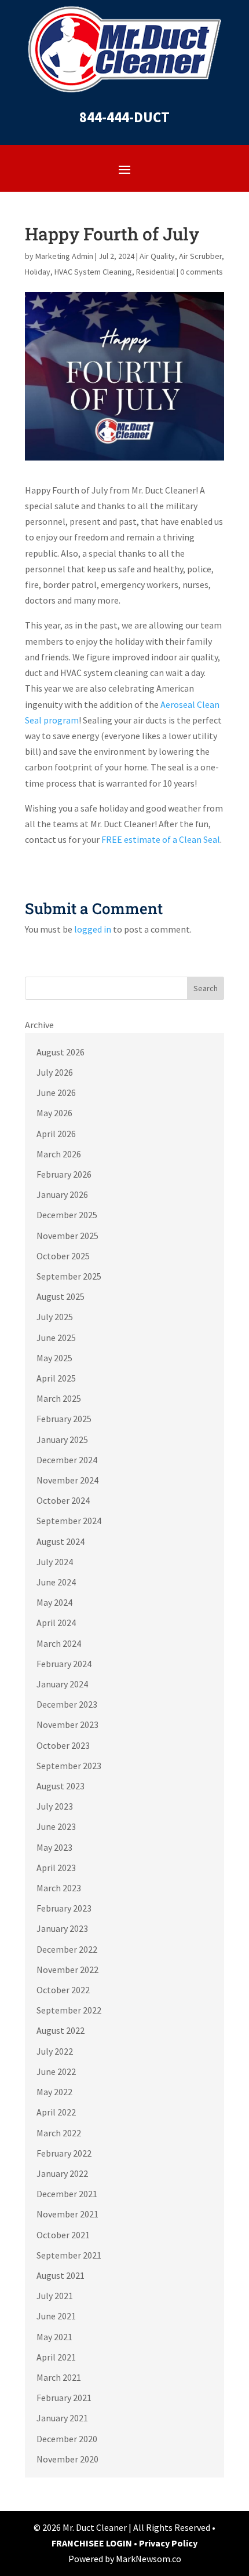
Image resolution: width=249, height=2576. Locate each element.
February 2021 (64, 2398)
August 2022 (61, 2030)
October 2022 (63, 1990)
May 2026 (54, 1113)
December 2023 (67, 1704)
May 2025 (54, 1358)
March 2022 (59, 2133)
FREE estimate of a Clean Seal (161, 839)
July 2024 (55, 1562)
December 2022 (67, 1949)
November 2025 (67, 1236)
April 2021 (56, 2357)
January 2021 (62, 2418)
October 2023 (63, 1745)
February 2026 (64, 1174)
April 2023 (56, 1868)
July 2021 (55, 2296)
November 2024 (67, 1480)
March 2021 (59, 2377)
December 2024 (67, 1460)
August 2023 (61, 1786)
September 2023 (69, 1766)
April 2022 (56, 2112)
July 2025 (55, 1317)
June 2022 (56, 2071)
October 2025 (63, 1256)
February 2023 (64, 1908)
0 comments (202, 272)
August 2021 (61, 2275)
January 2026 (62, 1194)
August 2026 (61, 1052)
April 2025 (56, 1378)
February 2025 (64, 1419)
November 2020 (67, 2459)
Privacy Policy (168, 2543)
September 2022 (69, 2010)
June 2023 (56, 1826)
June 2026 (56, 1092)
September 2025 (69, 1276)
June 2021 (56, 2316)
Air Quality (157, 256)
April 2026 (56, 1134)
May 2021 (54, 2337)
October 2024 (63, 1500)
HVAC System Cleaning (93, 272)
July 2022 (55, 2051)
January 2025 (62, 1439)
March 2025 (59, 1398)
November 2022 (67, 1970)
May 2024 (54, 1602)
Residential (155, 272)
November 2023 (67, 1724)
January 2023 (62, 1928)
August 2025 (61, 1296)
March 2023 (59, 1888)
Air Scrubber (200, 256)
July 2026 (55, 1072)
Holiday (38, 272)
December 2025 (67, 1215)
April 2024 (56, 1623)
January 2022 (62, 2173)
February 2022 (64, 2153)
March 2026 (59, 1154)
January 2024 (62, 1684)
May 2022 (54, 2092)
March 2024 (59, 1643)
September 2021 (69, 2255)
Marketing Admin (64, 256)
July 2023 (55, 1806)
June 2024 (56, 1582)
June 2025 (56, 1338)
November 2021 (67, 2214)
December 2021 (67, 2194)
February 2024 (64, 1664)
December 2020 (67, 2439)
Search (206, 988)
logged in (93, 929)
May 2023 (54, 1847)
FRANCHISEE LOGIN (93, 2543)
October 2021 (63, 2235)
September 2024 (69, 1521)
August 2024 (61, 1541)
